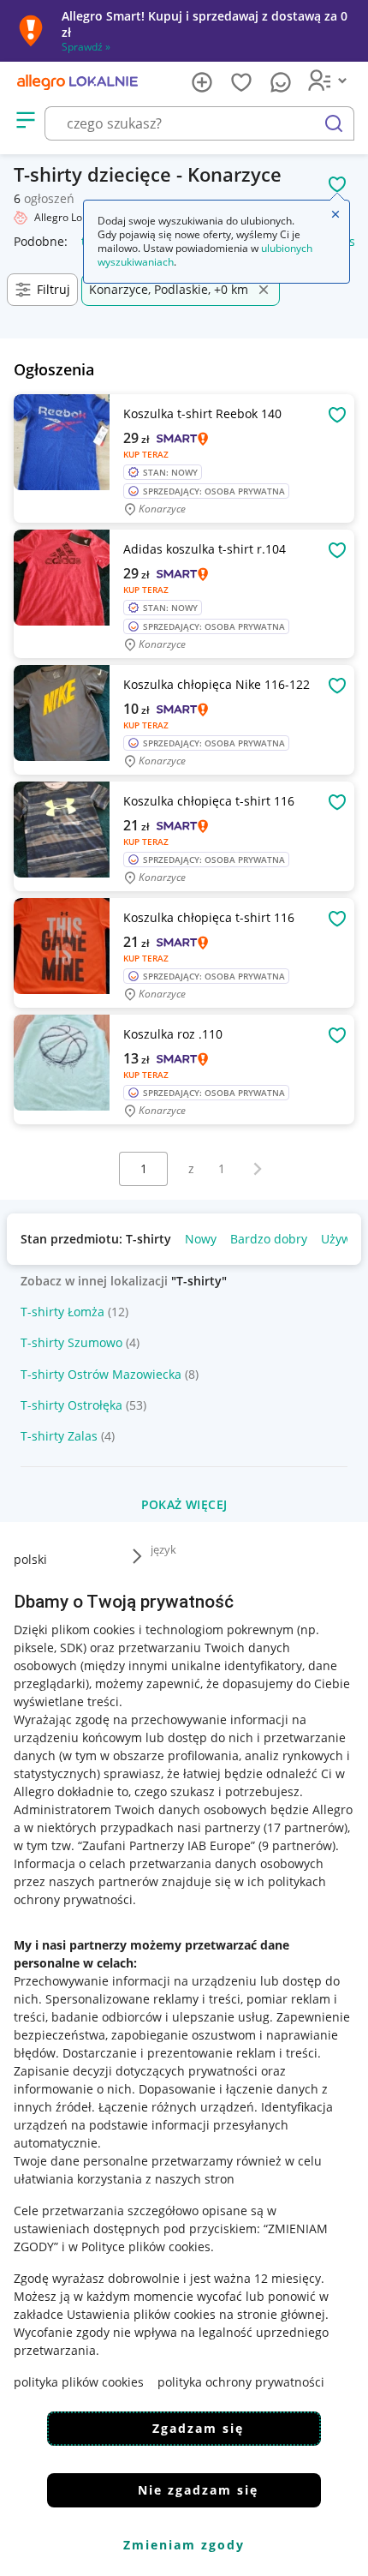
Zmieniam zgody (184, 2545)
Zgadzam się (198, 2428)
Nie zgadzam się (198, 2490)
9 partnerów (297, 1845)
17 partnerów (306, 1827)
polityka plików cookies (79, 2382)
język (163, 1549)
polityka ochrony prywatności (241, 2382)
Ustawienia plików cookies (141, 2314)
